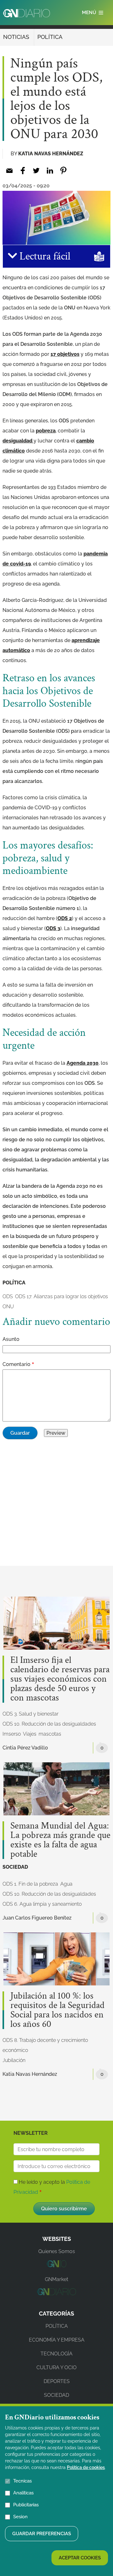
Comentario (16, 1364)
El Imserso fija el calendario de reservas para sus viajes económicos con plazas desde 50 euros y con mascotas (60, 1679)
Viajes (30, 1734)
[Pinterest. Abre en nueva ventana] (63, 171)
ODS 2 (65, 918)
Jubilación (14, 2060)
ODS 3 (53, 928)
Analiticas (23, 2493)
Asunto (11, 1339)
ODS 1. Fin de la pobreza (30, 1884)
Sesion (20, 2517)
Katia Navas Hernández (51, 154)
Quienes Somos (57, 2251)
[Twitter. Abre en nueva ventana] (36, 171)
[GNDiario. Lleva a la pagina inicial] (27, 13)
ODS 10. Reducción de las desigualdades (49, 1724)
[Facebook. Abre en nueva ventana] (23, 171)
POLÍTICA (50, 37)
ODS (8, 1296)
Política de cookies (86, 2467)
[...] (56, 2265)
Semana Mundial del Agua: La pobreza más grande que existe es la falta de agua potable (60, 1840)
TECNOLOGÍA (56, 2354)
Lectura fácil (44, 256)
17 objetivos (65, 354)
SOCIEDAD (15, 1867)
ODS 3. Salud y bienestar (30, 1714)
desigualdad (18, 441)
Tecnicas (22, 2481)
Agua (66, 1884)
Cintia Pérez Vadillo (25, 1748)
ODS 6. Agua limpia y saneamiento (42, 1904)
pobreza (46, 431)
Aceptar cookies (80, 2558)
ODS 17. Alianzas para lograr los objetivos (62, 1296)
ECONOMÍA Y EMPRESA (57, 2340)
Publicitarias (26, 2505)
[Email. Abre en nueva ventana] (9, 171)
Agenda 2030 (83, 1063)
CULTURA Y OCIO (56, 2367)
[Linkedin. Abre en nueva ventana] (50, 171)
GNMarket (56, 2279)
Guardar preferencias (42, 2534)
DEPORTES (57, 2381)
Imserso (12, 1734)
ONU (8, 1307)
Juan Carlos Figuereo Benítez (37, 1918)
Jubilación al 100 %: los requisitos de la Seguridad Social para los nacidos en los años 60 (57, 2010)
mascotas (50, 1734)
